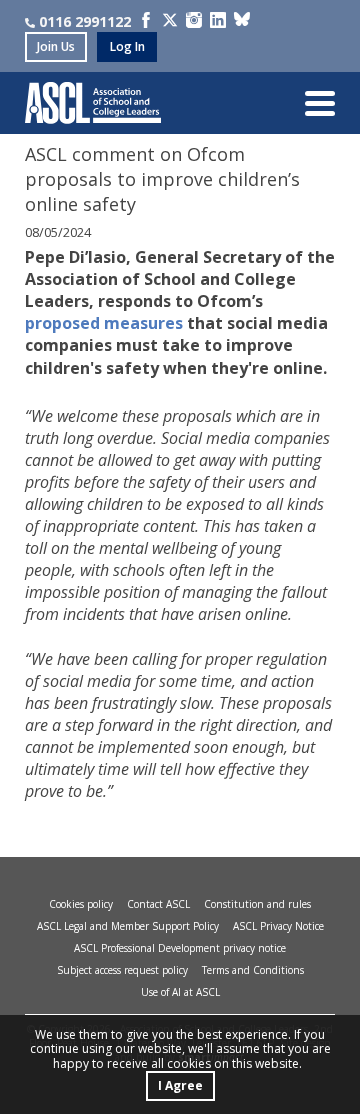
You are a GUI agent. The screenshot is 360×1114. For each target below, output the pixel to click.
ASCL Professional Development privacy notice (180, 948)
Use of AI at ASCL (180, 992)
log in (127, 46)
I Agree (180, 1085)
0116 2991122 (85, 21)
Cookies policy (81, 904)
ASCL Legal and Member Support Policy (128, 926)
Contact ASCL (158, 904)
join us (56, 46)
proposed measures (104, 323)
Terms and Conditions (253, 970)
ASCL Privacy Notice (278, 926)
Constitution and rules (257, 904)
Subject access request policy (122, 970)
